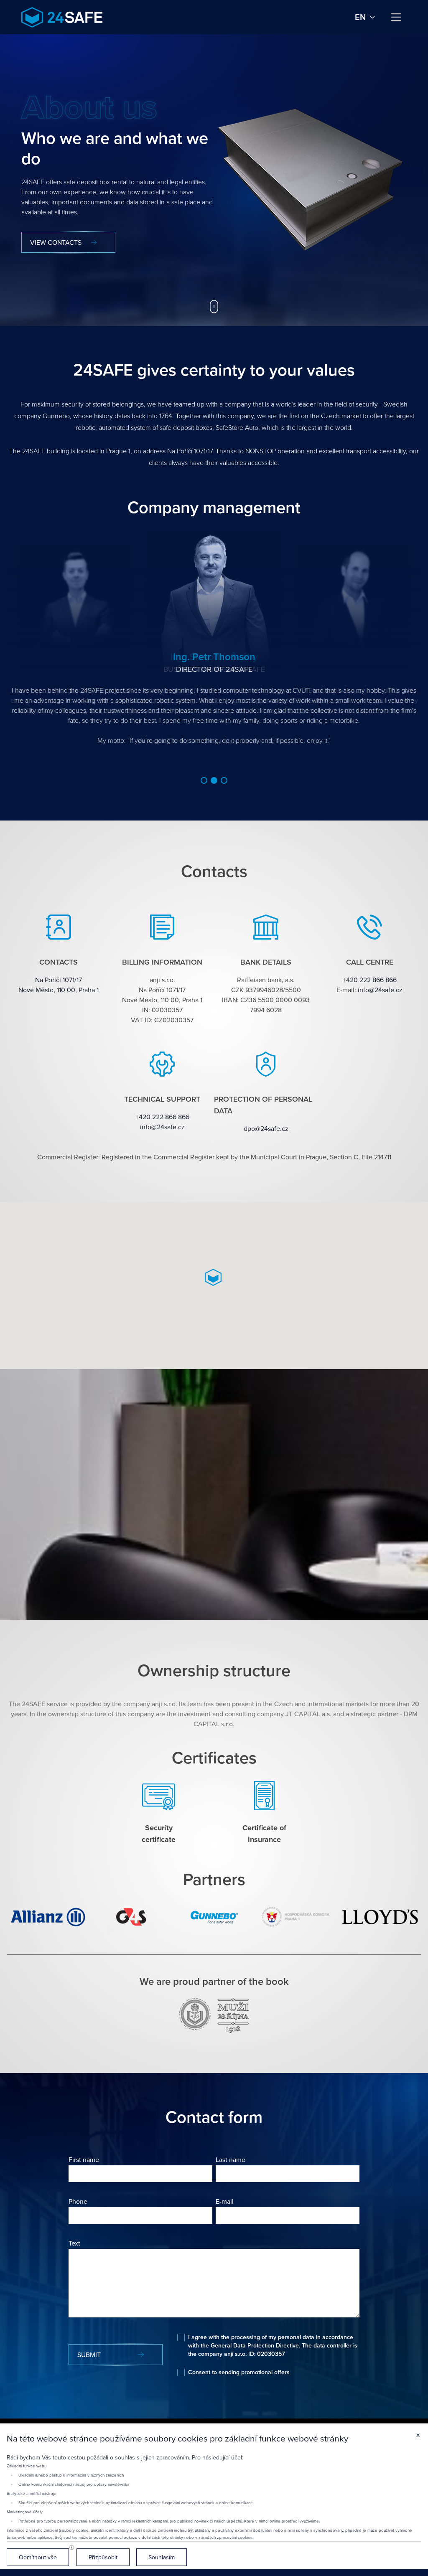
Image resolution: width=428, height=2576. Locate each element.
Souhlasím (162, 2557)
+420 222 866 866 (370, 980)
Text (74, 2243)
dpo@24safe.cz (266, 1128)
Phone (78, 2201)
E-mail (225, 2201)
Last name (231, 2159)
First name (84, 2159)
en (360, 17)
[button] (204, 780)
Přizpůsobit (103, 2557)
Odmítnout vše (38, 2557)
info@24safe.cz (380, 990)
